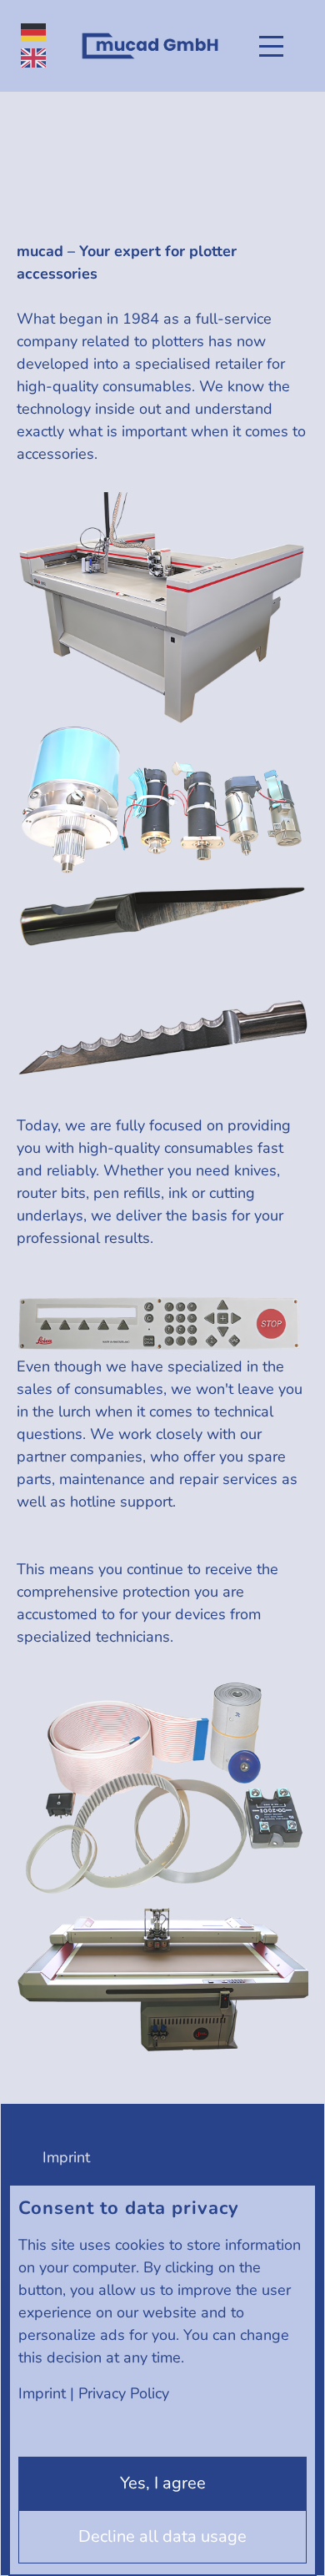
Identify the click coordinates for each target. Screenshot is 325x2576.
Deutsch (33, 33)
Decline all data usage (162, 2536)
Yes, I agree (163, 2483)
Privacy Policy (124, 2393)
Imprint (42, 2393)
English (33, 58)
